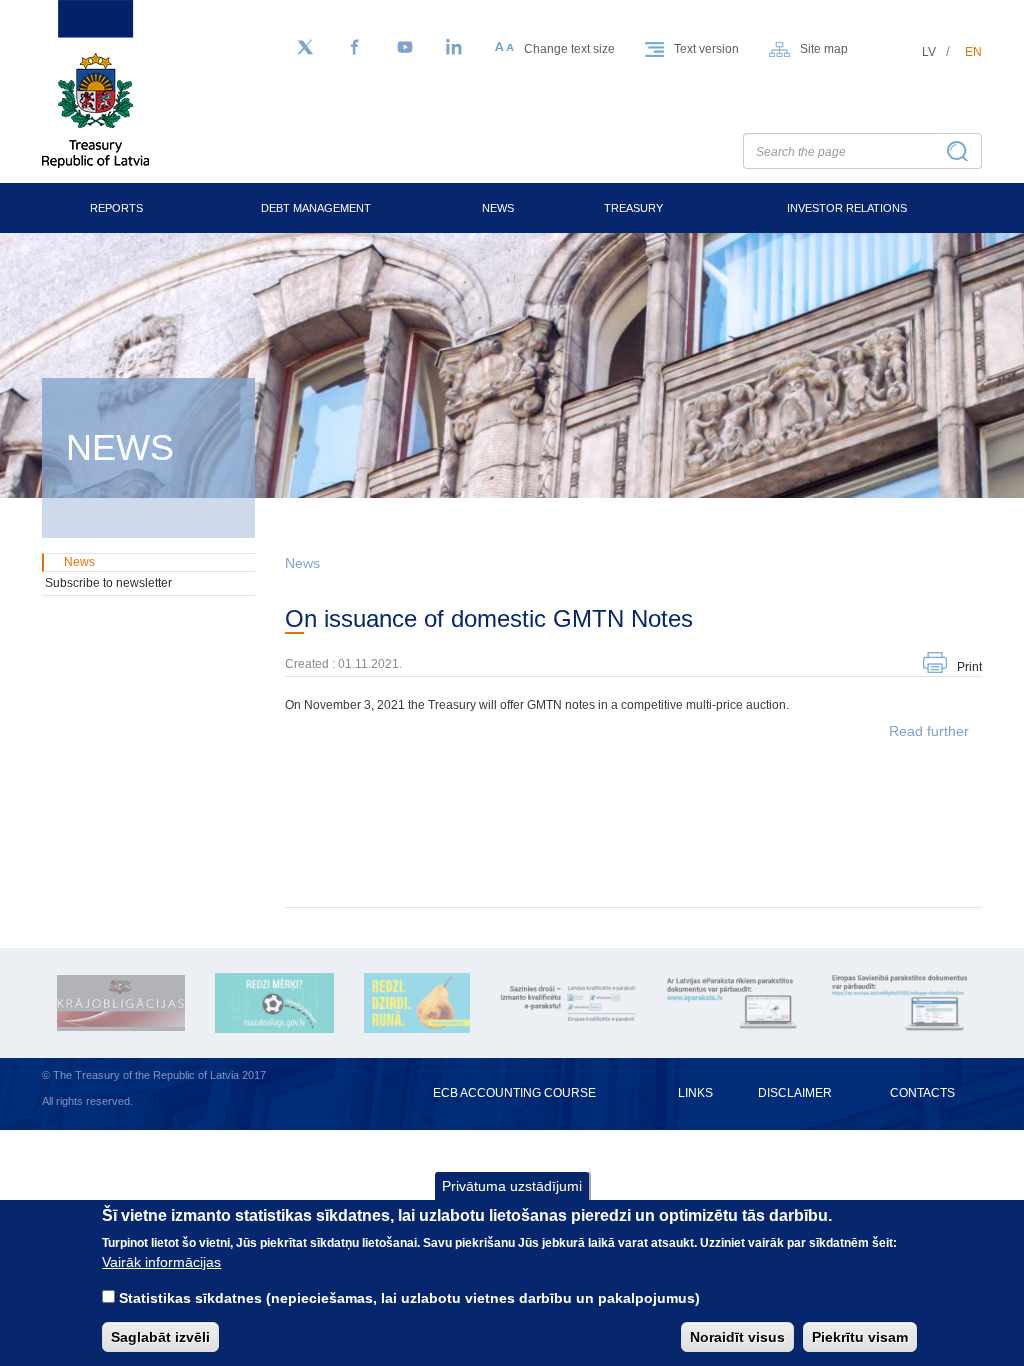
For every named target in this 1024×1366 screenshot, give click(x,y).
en (973, 52)
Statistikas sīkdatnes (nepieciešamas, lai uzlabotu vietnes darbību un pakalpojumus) (409, 1298)
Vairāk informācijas (161, 1262)
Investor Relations (847, 208)
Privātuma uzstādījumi (512, 1186)
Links (695, 1093)
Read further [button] (929, 731)
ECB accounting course (514, 1093)
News (498, 208)
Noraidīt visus (737, 1337)
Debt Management (316, 208)
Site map (824, 49)
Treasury (633, 208)
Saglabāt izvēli (160, 1337)
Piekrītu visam (860, 1337)
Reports (116, 208)
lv (929, 52)
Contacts (922, 1093)
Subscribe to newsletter (108, 583)
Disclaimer (795, 1093)
